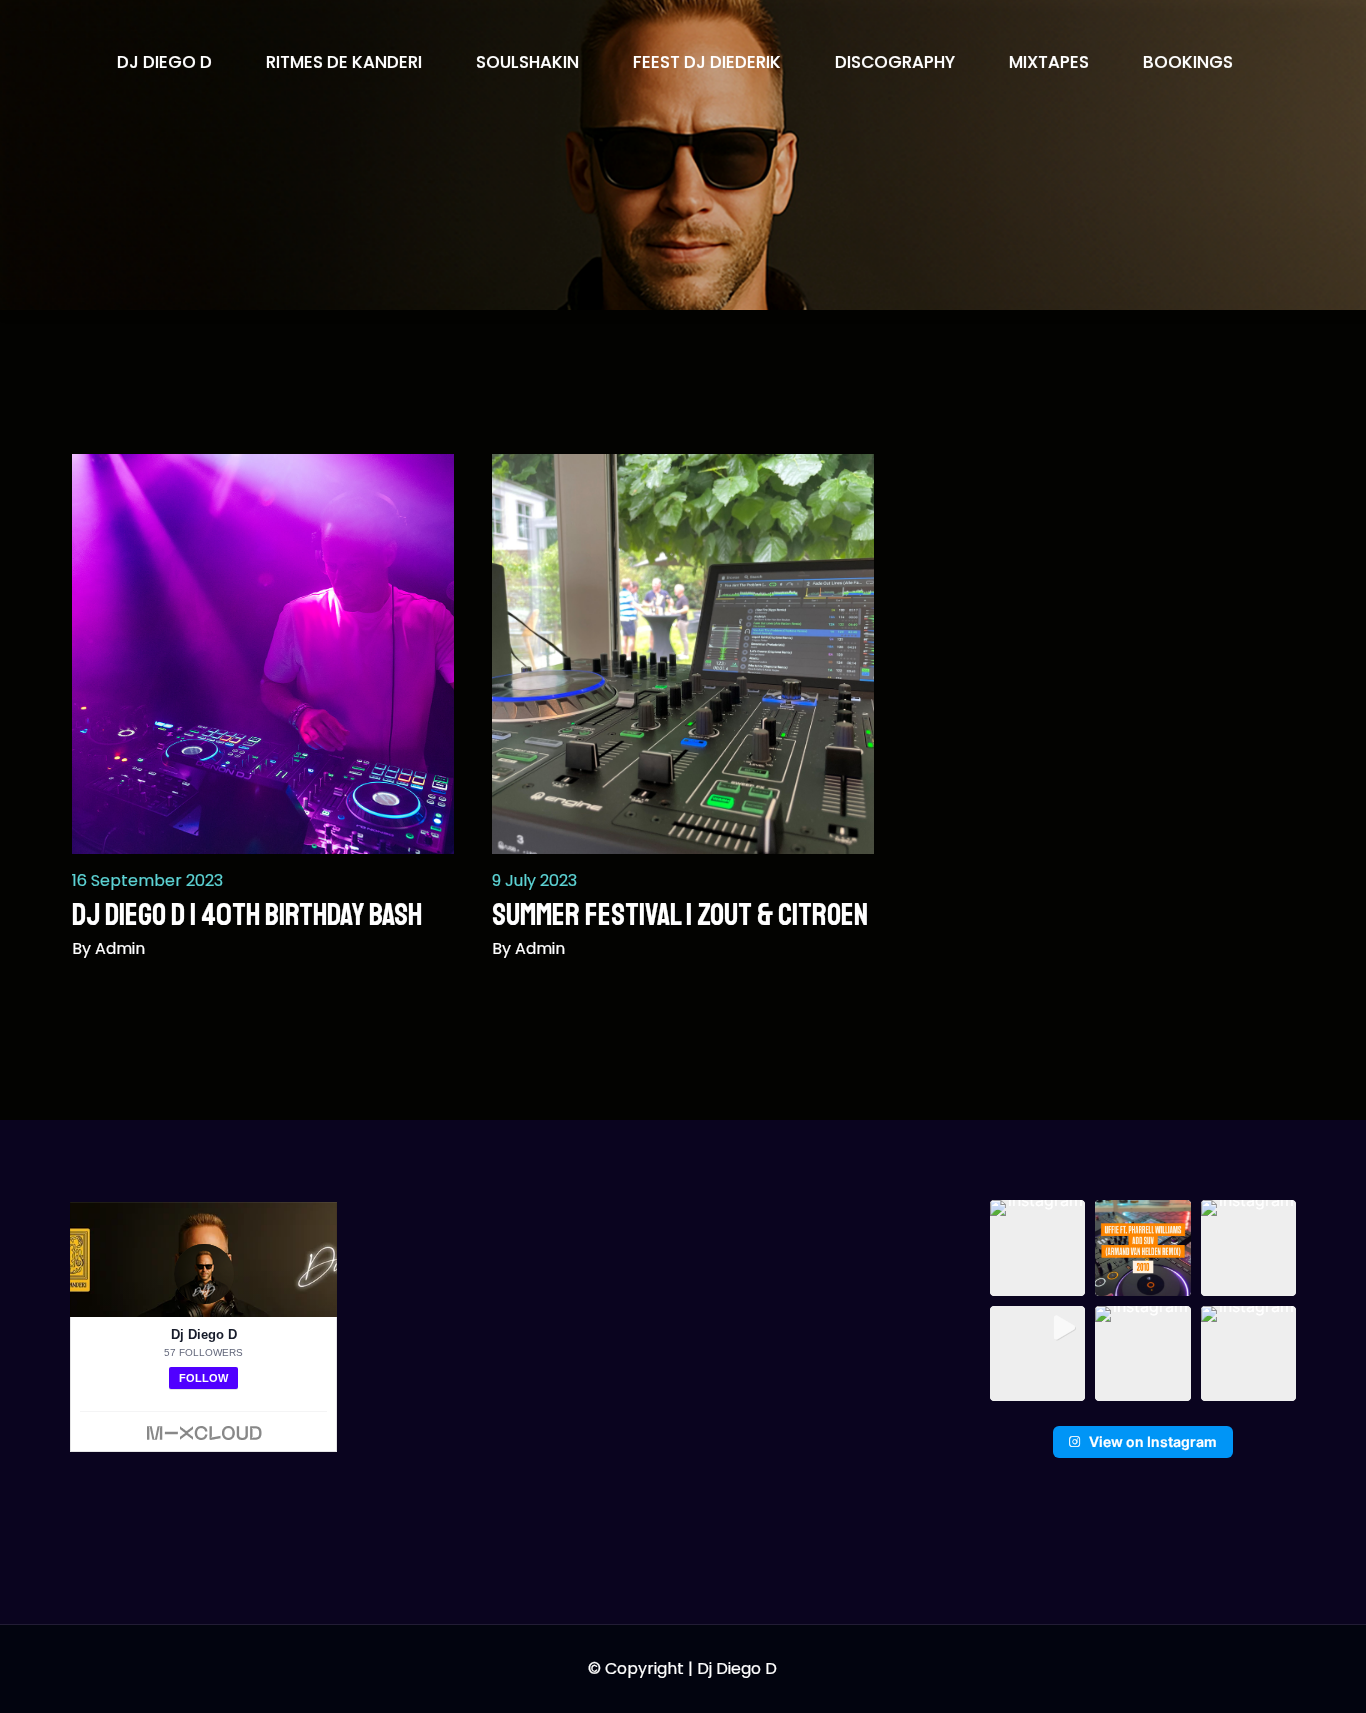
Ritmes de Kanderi (344, 62)
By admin (108, 948)
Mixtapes (1049, 62)
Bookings (1188, 62)
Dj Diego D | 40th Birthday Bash (247, 915)
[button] (1038, 1248)
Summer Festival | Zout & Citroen (680, 915)
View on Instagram (1153, 1441)
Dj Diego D (164, 62)
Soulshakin (527, 62)
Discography (895, 62)
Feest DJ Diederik (707, 62)
